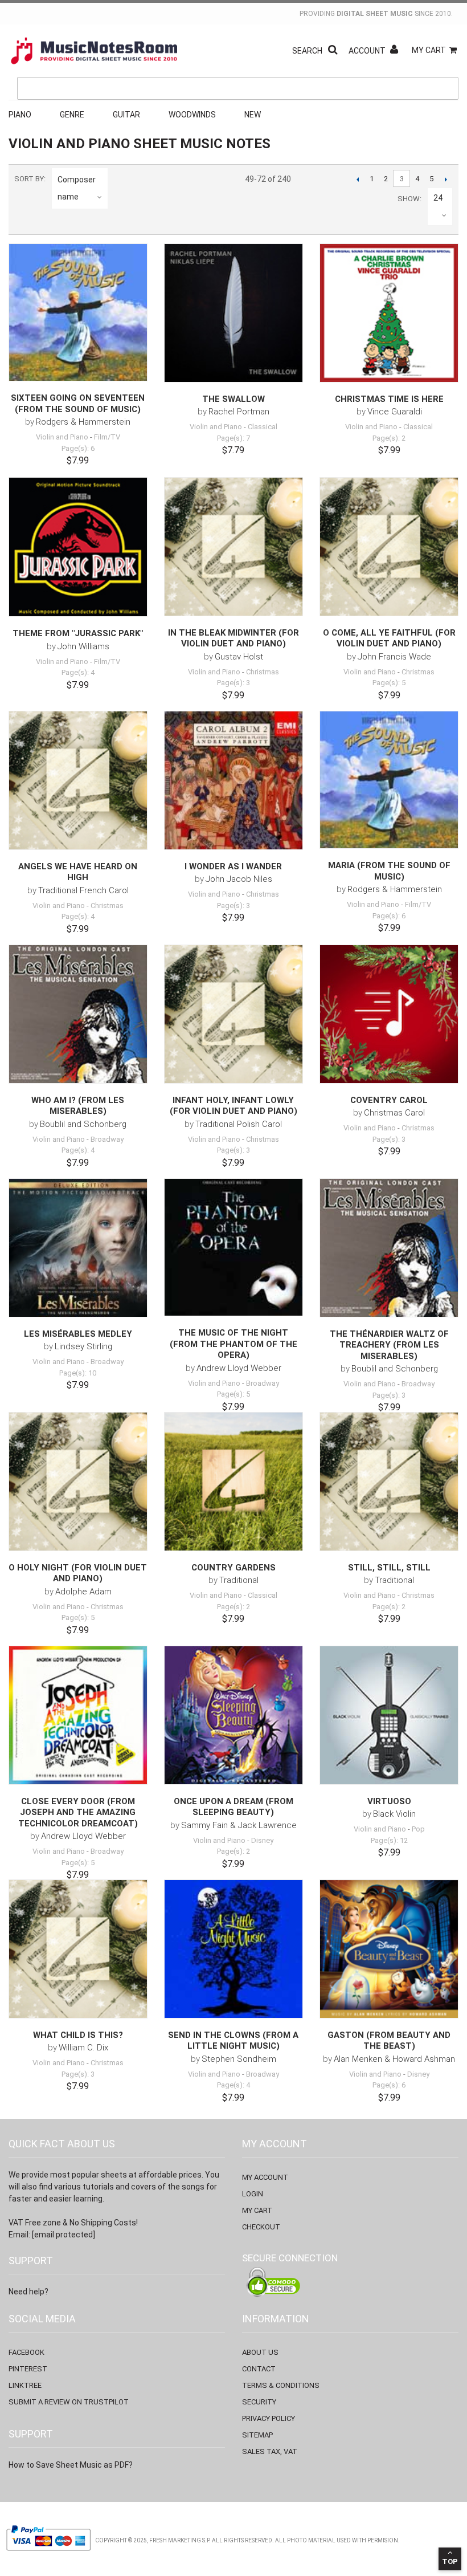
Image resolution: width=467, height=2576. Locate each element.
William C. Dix (83, 2048)
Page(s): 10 (78, 1373)
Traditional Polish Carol (239, 1124)
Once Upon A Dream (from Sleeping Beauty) (233, 1807)
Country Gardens (233, 1568)
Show (409, 199)
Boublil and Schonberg (83, 1124)
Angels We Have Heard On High (78, 872)
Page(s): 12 (389, 1840)
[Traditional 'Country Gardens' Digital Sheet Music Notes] (233, 1482)
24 (438, 198)
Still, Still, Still (389, 1568)
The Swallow (233, 399)
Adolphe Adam (83, 1592)
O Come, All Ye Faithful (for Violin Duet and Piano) (389, 638)
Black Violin (394, 1814)
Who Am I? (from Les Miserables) (78, 1106)
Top (450, 2561)
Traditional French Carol (83, 890)
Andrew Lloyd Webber (239, 1368)
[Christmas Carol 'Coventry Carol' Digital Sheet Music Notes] (389, 1014)
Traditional (239, 1580)
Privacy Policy (269, 2418)
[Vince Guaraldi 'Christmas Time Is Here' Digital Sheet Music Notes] (389, 313)
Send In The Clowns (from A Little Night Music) (233, 2041)
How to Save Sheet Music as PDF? (71, 2465)
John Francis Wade (394, 657)
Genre (72, 115)
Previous (357, 179)
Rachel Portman (239, 412)
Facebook (26, 2352)
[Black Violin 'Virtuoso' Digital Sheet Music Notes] (389, 1715)
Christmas (263, 672)
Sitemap (257, 2435)
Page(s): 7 (233, 438)
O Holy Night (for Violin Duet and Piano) (78, 1573)
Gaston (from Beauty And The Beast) (389, 2041)
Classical (263, 427)
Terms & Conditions (281, 2385)
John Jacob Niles (239, 879)
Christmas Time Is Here (389, 399)
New (253, 115)
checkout (261, 2227)
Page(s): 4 (78, 672)
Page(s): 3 (233, 683)
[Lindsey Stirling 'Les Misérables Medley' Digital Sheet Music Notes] (78, 1248)
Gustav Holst (239, 657)
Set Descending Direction (118, 197)
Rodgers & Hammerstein (83, 422)
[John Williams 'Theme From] (78, 547)
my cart (257, 2210)
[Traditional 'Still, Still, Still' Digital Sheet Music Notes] (389, 1482)
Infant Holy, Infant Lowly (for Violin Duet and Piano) (233, 1106)
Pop (418, 1829)
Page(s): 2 (389, 438)
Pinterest (28, 2369)
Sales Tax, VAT (270, 2451)
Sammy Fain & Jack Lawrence (239, 1825)
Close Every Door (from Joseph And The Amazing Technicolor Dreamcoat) (78, 1812)
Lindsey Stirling (83, 1346)
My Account (265, 2177)
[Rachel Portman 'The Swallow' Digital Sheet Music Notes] (233, 313)
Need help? (28, 2292)
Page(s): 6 (78, 448)
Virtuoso (389, 1801)
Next (446, 179)
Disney (262, 1840)
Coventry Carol (389, 1100)
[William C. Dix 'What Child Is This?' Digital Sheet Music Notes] (78, 1949)
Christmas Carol (394, 1113)
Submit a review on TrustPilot (69, 2402)
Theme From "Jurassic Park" (78, 633)
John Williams (83, 646)
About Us (260, 2352)
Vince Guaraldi (395, 412)
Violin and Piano (62, 437)
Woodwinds (192, 115)
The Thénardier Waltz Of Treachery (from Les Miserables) (389, 1345)
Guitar (126, 115)
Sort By (29, 179)
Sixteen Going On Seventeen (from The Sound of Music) (78, 404)
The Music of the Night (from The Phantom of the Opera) (233, 1344)
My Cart (429, 50)
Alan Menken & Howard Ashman (394, 2059)
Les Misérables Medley (78, 1334)
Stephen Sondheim (239, 2059)
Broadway (107, 1139)
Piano (20, 115)
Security (259, 2402)
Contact (259, 2369)
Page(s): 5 (389, 683)
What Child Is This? (78, 2035)
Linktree (25, 2385)
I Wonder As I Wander (233, 866)
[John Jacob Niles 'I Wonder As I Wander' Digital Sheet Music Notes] (233, 780)
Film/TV (107, 437)
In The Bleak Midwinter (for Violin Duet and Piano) (233, 638)
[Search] (447, 36)
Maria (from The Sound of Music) (389, 871)
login (253, 2194)
